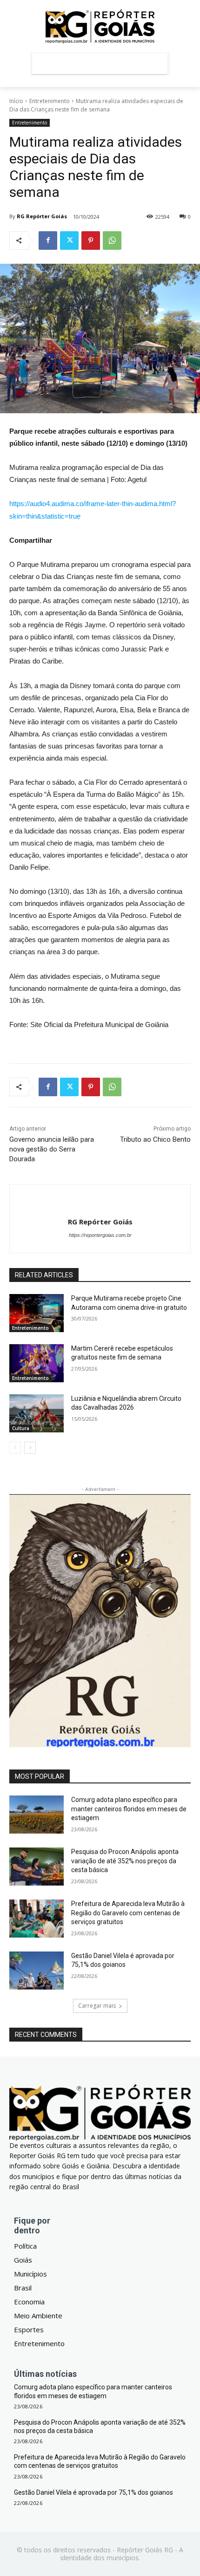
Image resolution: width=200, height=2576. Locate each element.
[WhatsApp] (112, 241)
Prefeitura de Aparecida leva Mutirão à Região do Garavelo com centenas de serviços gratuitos (128, 1913)
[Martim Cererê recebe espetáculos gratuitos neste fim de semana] (37, 1363)
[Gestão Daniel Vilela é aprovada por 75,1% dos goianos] (37, 1971)
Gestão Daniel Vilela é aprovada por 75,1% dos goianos (93, 2492)
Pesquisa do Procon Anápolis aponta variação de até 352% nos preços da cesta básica (125, 1861)
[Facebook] (48, 241)
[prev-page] (15, 1448)
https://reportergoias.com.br (100, 1235)
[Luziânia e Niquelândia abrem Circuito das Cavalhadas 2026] (37, 1413)
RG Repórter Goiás (42, 216)
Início (16, 101)
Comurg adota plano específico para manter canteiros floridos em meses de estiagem (129, 1809)
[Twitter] (69, 241)
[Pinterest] (91, 241)
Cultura (21, 1428)
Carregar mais (97, 2006)
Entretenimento (50, 101)
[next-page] (30, 1448)
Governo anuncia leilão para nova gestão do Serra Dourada (52, 1149)
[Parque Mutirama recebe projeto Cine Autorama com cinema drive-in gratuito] (37, 1313)
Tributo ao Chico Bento (155, 1139)
